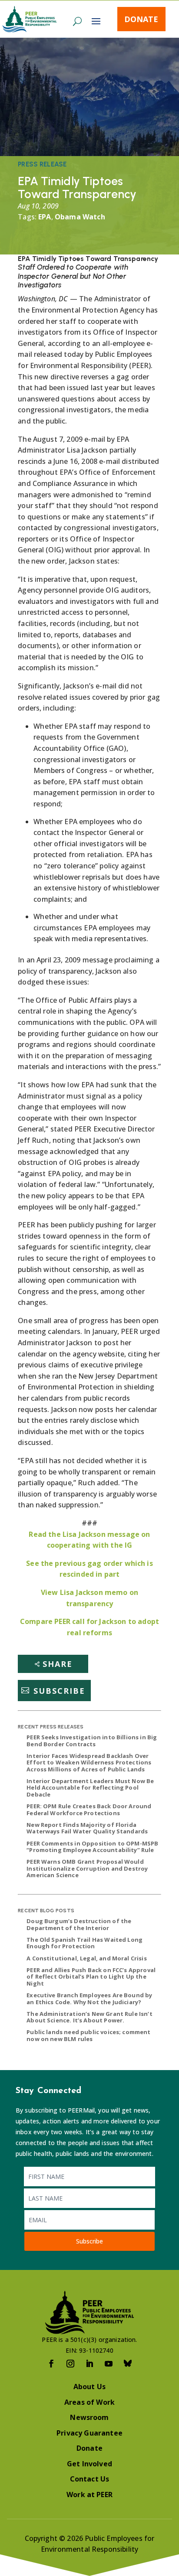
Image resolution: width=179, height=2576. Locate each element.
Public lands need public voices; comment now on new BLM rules (88, 2035)
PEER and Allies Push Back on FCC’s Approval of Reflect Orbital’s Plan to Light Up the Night (91, 1977)
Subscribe (59, 1690)
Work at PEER (89, 2494)
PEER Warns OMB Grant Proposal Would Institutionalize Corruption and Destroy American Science (87, 1868)
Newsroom (89, 2417)
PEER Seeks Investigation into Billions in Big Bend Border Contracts (92, 1741)
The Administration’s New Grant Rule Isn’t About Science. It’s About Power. (89, 2017)
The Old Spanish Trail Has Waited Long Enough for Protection (85, 1943)
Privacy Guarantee (89, 2433)
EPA (45, 217)
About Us (89, 2387)
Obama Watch (80, 217)
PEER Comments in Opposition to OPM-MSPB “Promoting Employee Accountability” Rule (92, 1847)
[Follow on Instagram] (70, 2364)
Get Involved (89, 2464)
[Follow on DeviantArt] (128, 2364)
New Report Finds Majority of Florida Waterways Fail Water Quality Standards (87, 1828)
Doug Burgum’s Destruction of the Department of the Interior (79, 1924)
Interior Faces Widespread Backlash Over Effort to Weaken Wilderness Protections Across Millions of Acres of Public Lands (89, 1762)
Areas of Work (89, 2402)
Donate (141, 19)
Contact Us (90, 2479)
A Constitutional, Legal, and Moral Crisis (87, 1958)
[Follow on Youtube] (109, 2364)
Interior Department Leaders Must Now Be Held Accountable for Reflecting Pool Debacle (90, 1788)
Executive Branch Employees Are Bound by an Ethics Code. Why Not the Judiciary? (89, 1999)
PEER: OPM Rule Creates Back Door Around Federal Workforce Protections (89, 1810)
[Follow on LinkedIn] (89, 2364)
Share (58, 1664)
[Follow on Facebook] (51, 2364)
